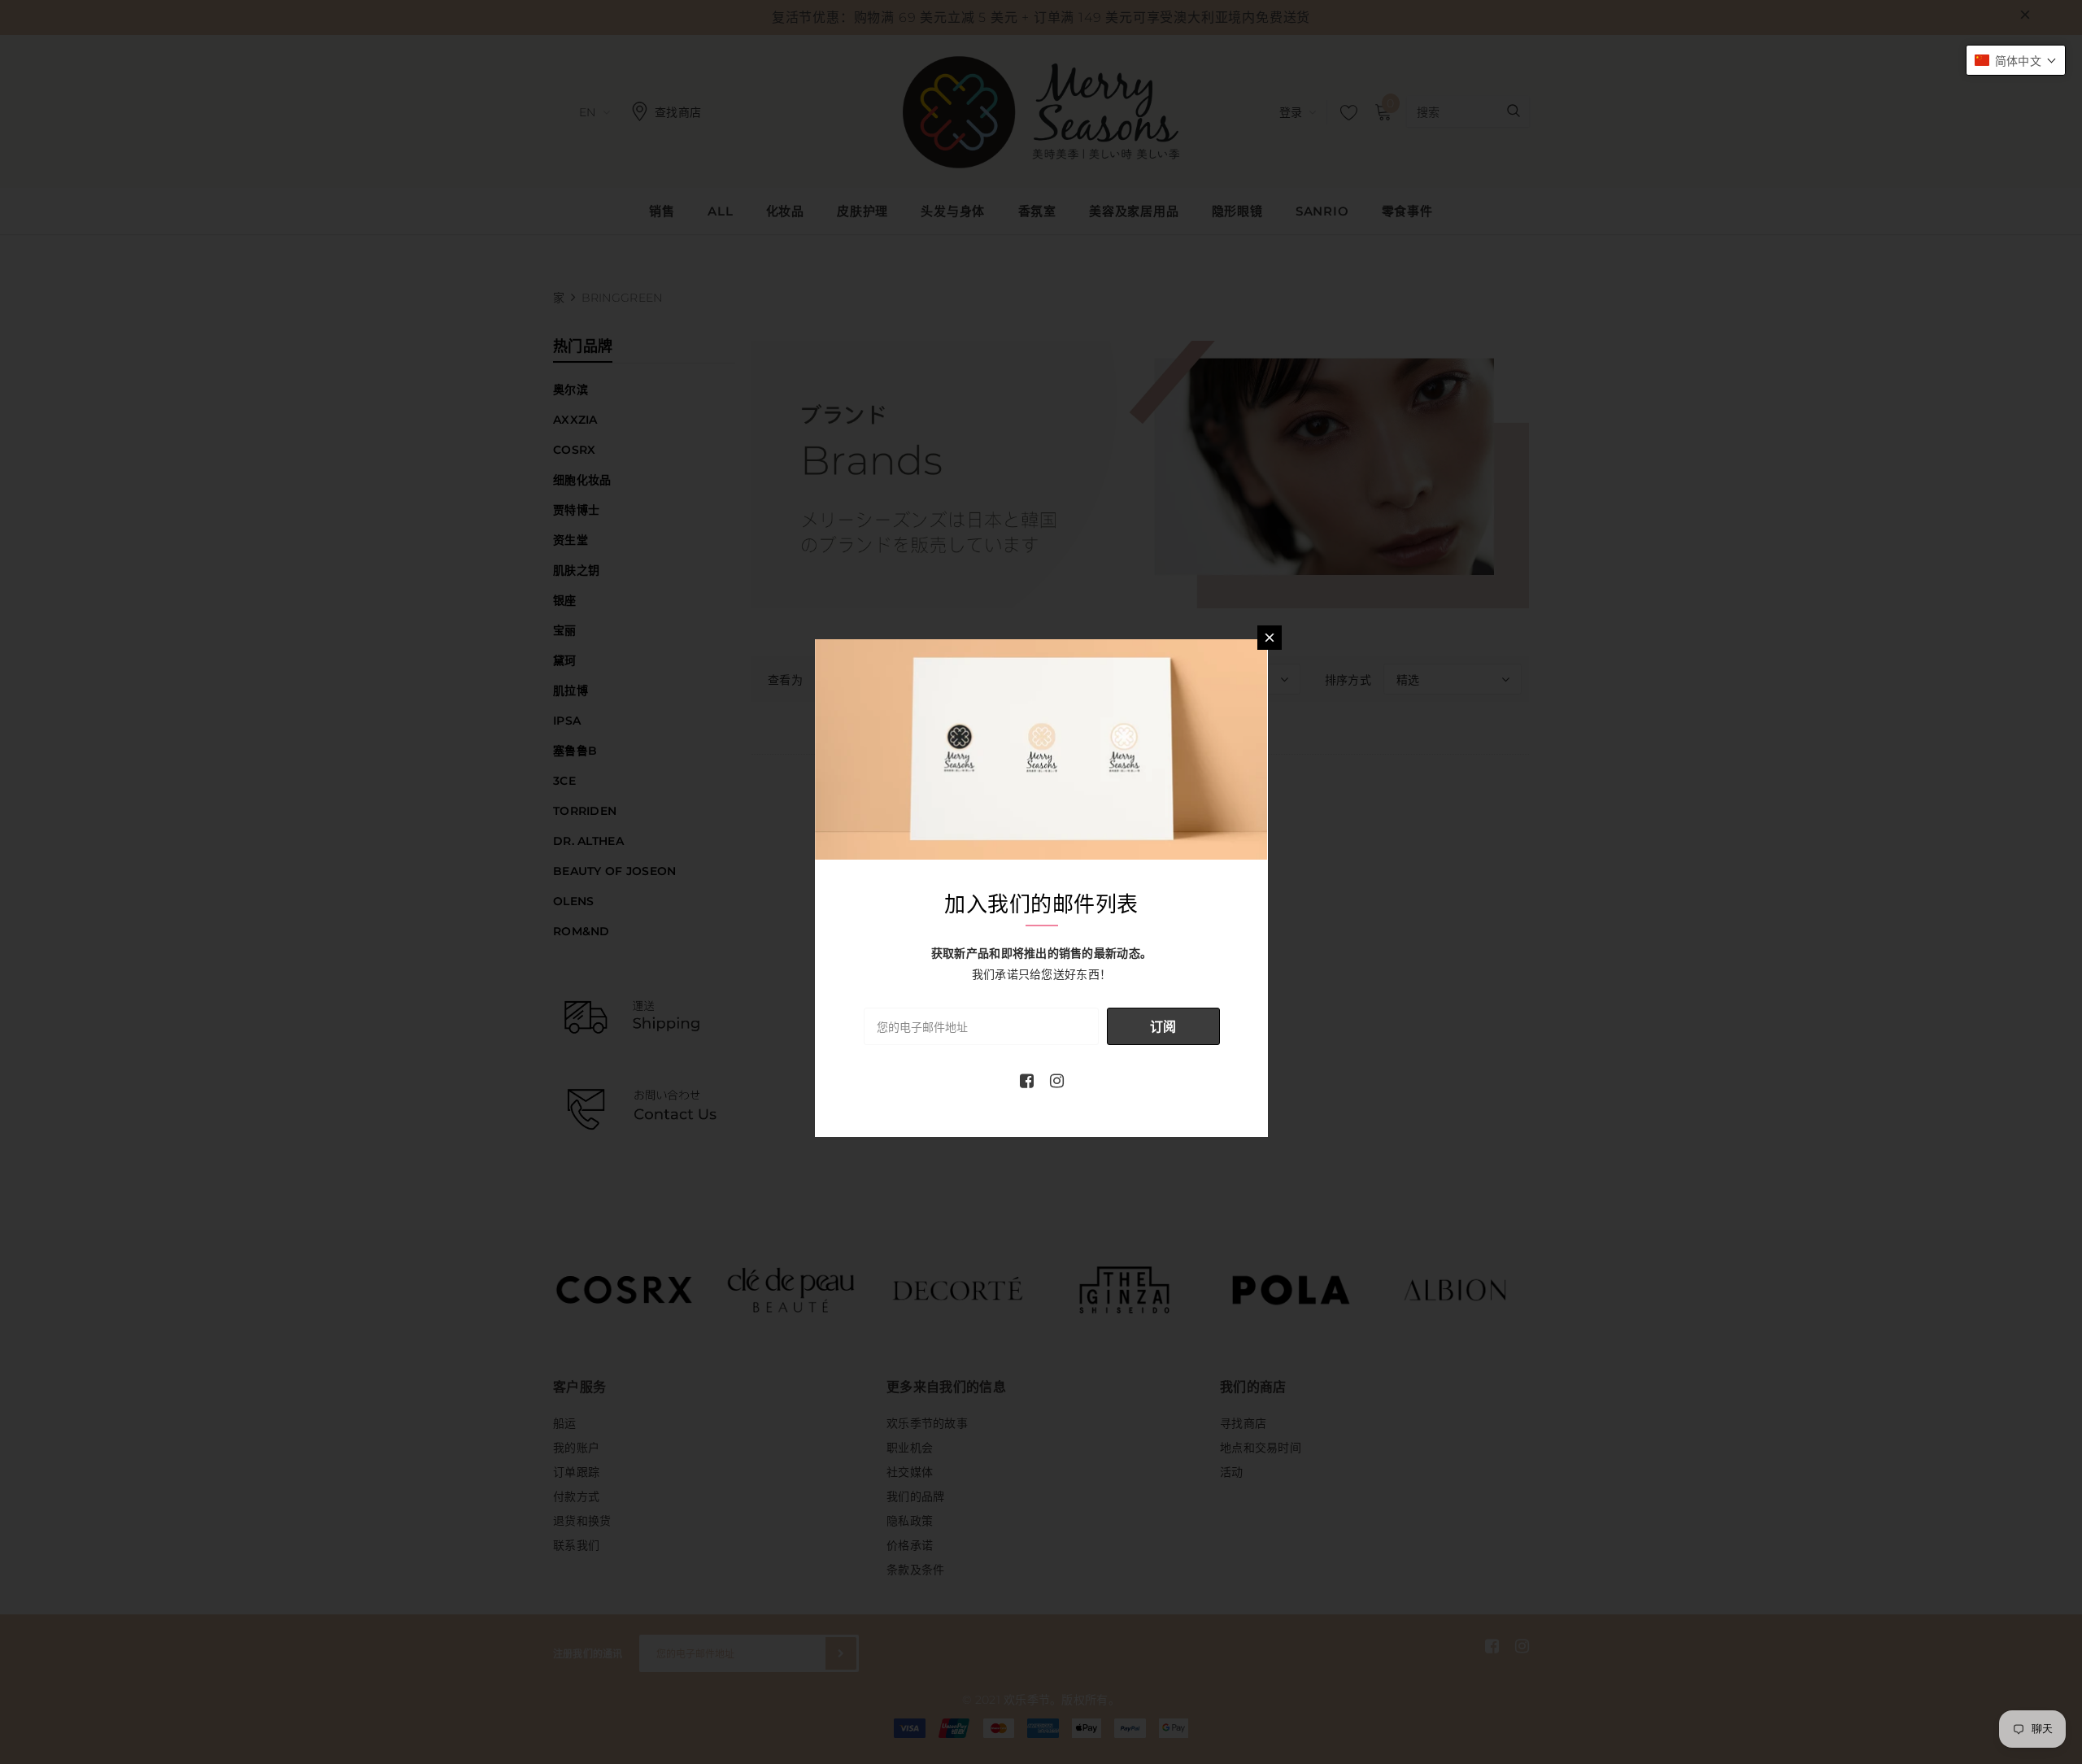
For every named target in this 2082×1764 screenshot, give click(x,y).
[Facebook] (1027, 1081)
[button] (2016, 60)
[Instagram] (1057, 1081)
